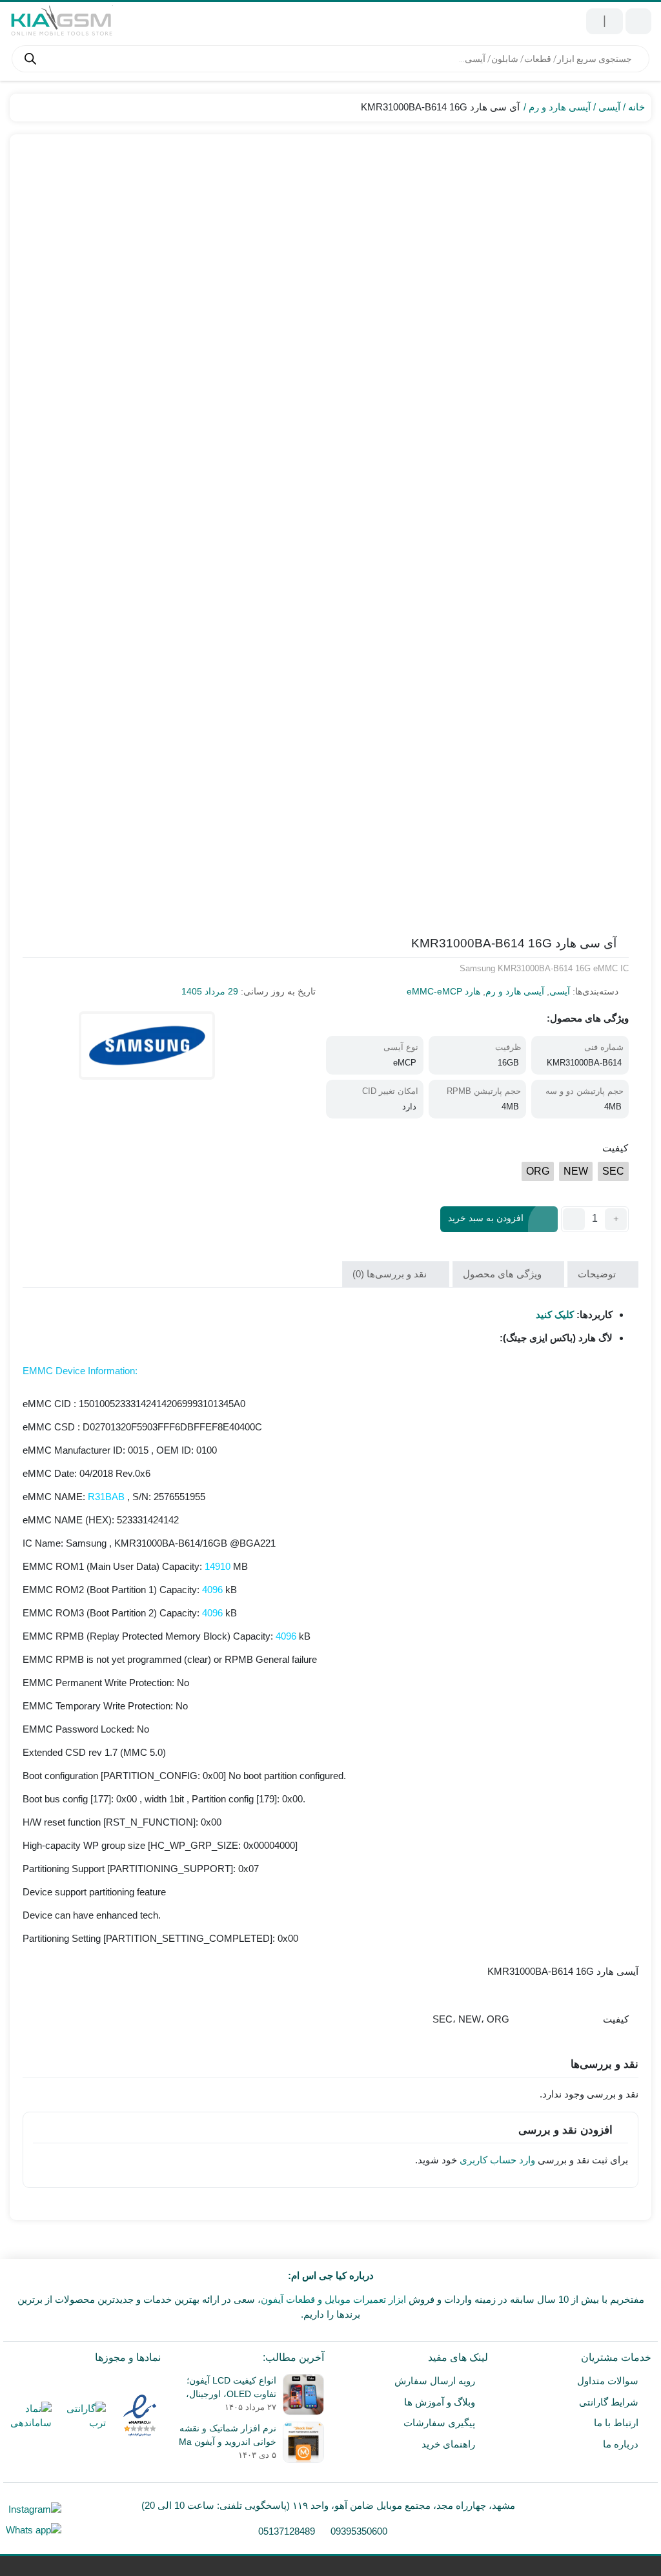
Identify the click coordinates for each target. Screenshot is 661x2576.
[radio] (613, 1171)
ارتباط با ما (616, 2423)
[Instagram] (34, 2509)
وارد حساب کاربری (497, 2160)
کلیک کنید (555, 1314)
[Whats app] (34, 2530)
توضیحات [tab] (598, 1274)
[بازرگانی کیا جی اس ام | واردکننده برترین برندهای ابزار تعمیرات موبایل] (61, 21)
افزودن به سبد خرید (486, 1219)
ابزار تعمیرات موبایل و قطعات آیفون (333, 2299)
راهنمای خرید (448, 2444)
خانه (636, 107)
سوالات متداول (608, 2381)
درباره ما (621, 2444)
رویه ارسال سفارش (435, 2381)
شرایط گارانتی (609, 2402)
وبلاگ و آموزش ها (440, 2402)
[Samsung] (147, 1046)
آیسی (609, 107)
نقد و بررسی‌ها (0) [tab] (391, 1274)
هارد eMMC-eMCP (443, 991)
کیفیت (615, 1148)
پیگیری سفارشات (439, 2423)
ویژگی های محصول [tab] (503, 1274)
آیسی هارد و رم (560, 107)
